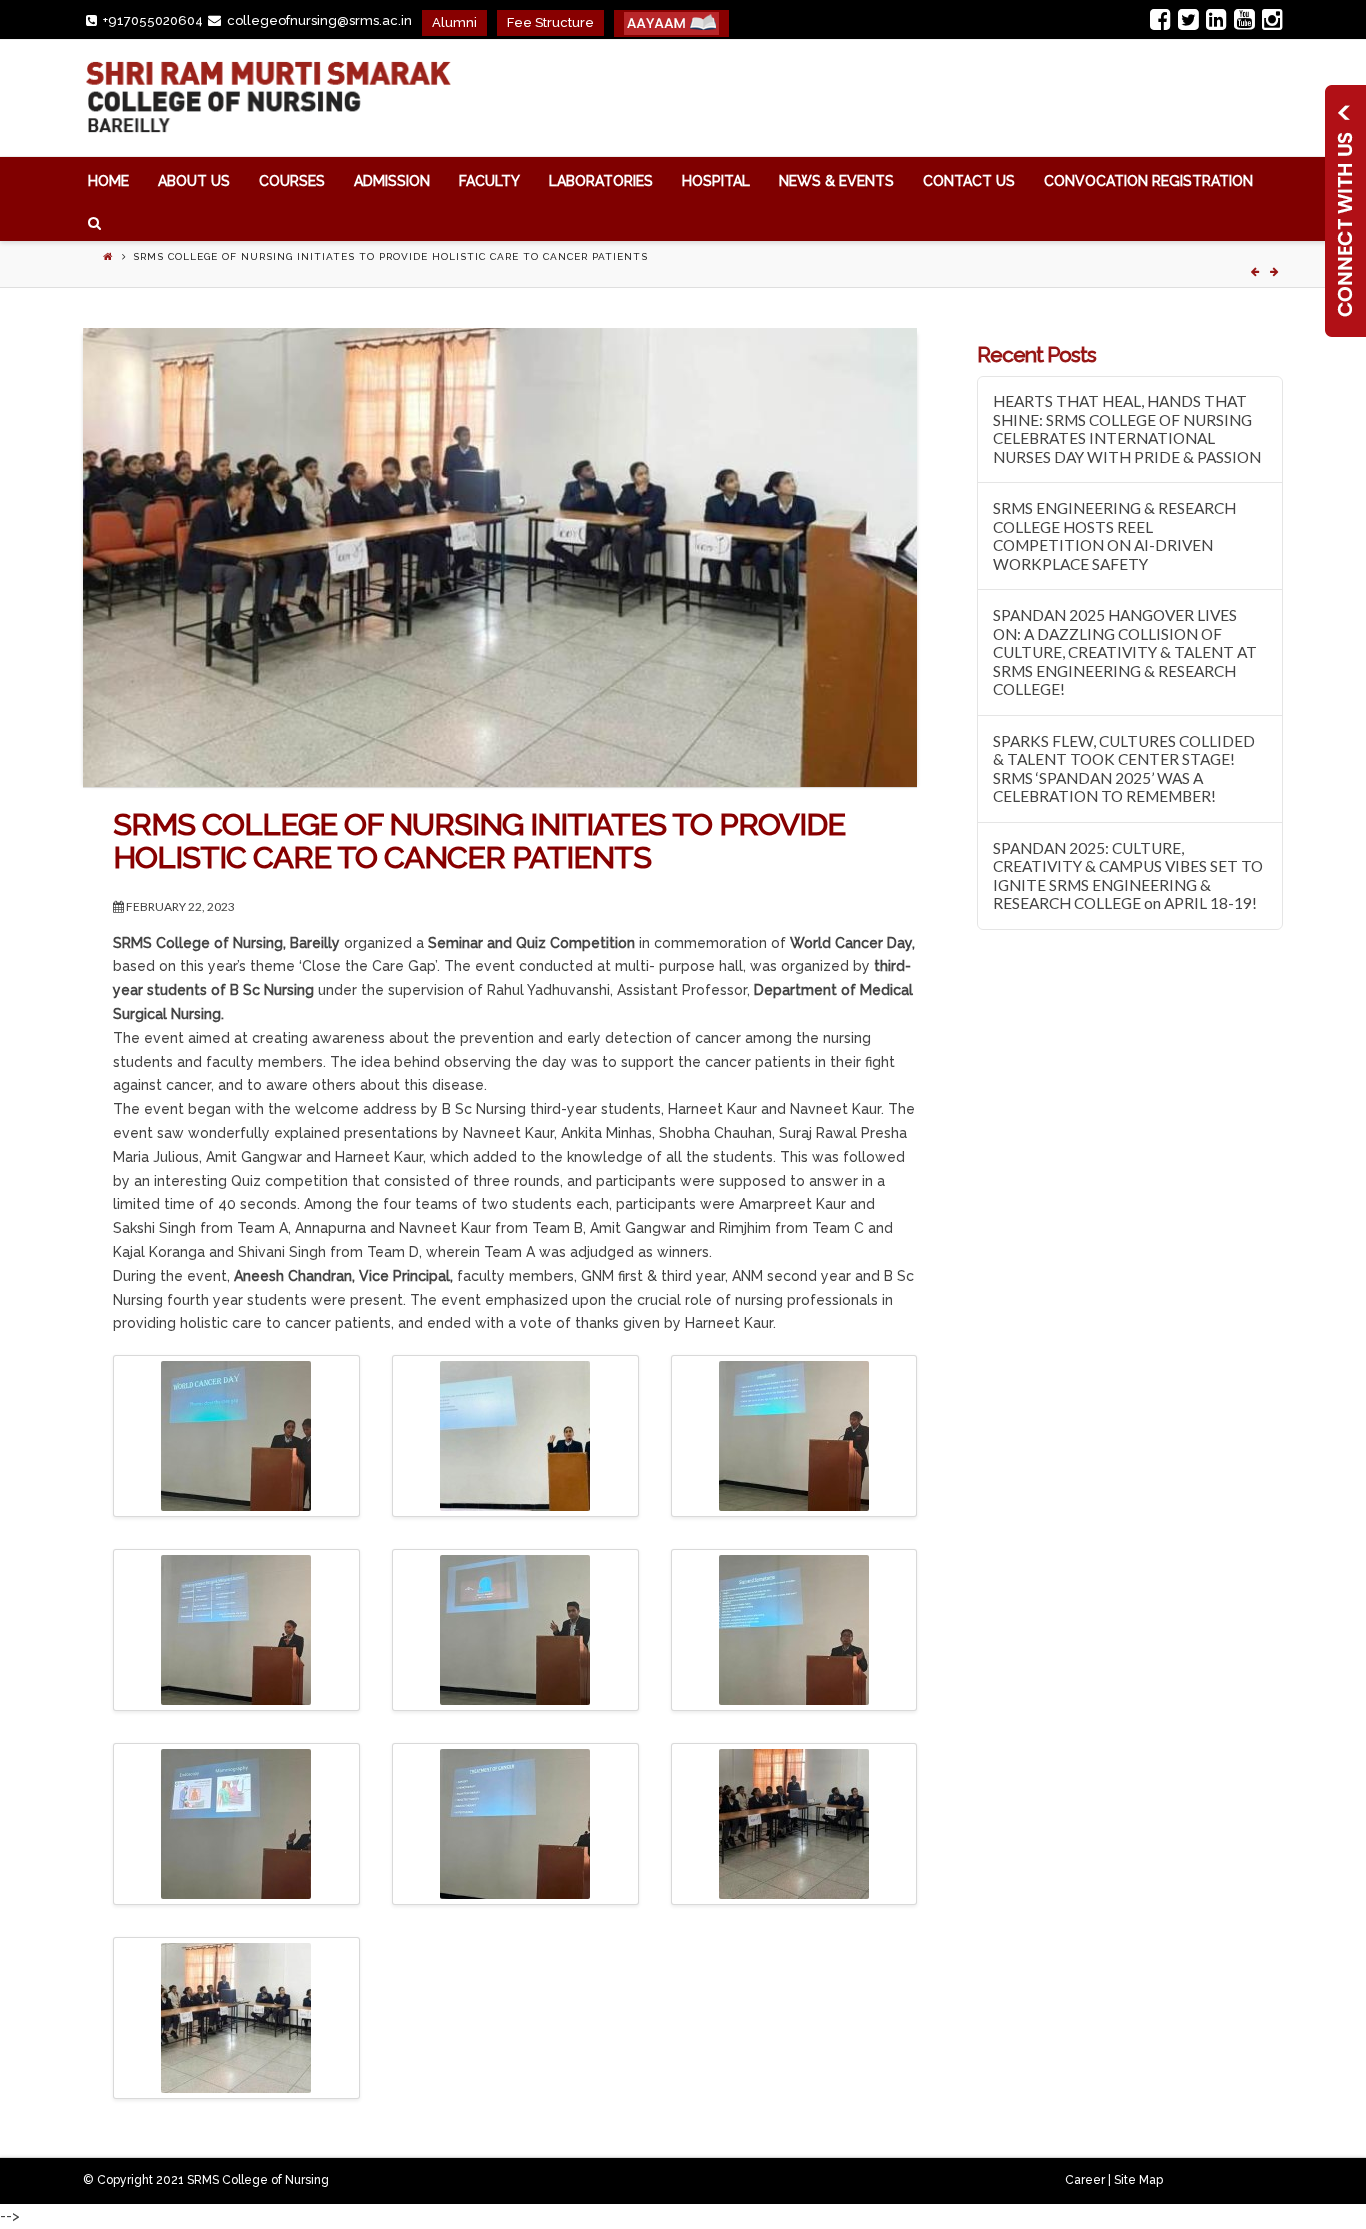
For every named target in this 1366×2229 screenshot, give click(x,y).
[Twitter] (1188, 19)
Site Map (1138, 2180)
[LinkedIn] (1216, 19)
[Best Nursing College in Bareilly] (267, 98)
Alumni (454, 22)
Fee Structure (550, 22)
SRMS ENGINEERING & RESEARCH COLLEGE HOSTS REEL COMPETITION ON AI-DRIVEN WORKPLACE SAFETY (1114, 536)
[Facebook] (1160, 19)
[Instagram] (1272, 19)
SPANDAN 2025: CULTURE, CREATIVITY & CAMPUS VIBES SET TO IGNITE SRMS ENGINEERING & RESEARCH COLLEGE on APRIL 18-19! (1128, 876)
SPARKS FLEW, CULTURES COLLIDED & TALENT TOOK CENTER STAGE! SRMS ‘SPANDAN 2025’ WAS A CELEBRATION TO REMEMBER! (1124, 769)
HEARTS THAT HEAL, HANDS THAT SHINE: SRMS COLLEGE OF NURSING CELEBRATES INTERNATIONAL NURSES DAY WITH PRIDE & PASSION (1127, 429)
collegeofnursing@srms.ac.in (319, 20)
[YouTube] (1244, 19)
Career (1085, 2180)
